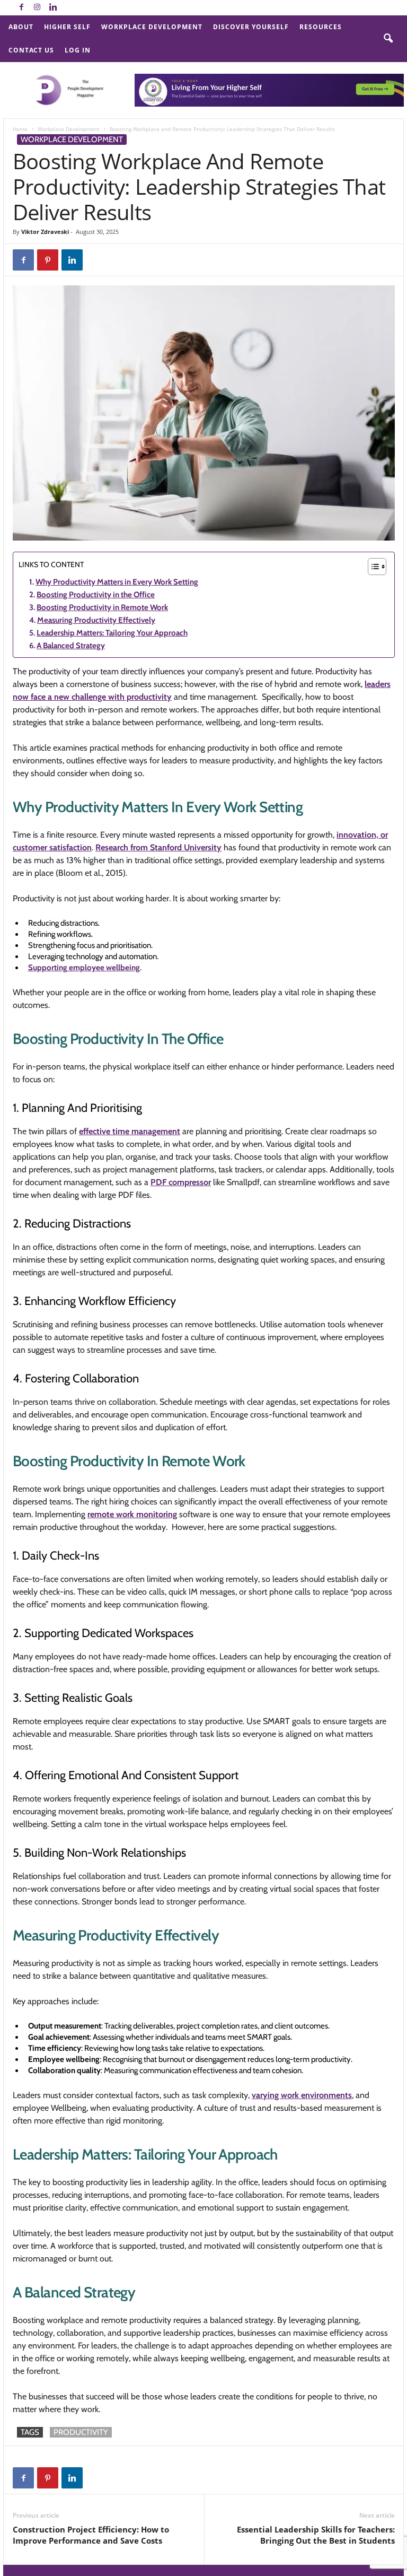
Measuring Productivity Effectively (96, 620)
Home (20, 129)
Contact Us (31, 50)
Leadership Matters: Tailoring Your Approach (112, 633)
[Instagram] (37, 8)
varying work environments (302, 2095)
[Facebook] (21, 8)
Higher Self (67, 27)
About (21, 27)
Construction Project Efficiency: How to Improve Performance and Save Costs (91, 2535)
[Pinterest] (48, 260)
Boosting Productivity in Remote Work (102, 607)
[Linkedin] (53, 8)
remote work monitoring (132, 1514)
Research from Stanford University (158, 847)
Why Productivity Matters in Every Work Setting (117, 582)
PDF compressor (181, 1182)
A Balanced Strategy (71, 646)
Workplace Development (152, 27)
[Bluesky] (69, 8)
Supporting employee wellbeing (84, 968)
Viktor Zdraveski (45, 232)
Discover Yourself (251, 27)
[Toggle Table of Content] (372, 567)
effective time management (130, 1131)
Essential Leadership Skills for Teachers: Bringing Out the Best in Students (316, 2535)
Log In (78, 50)
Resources (321, 27)
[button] (388, 39)
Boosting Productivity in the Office (96, 595)
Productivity (81, 2432)
